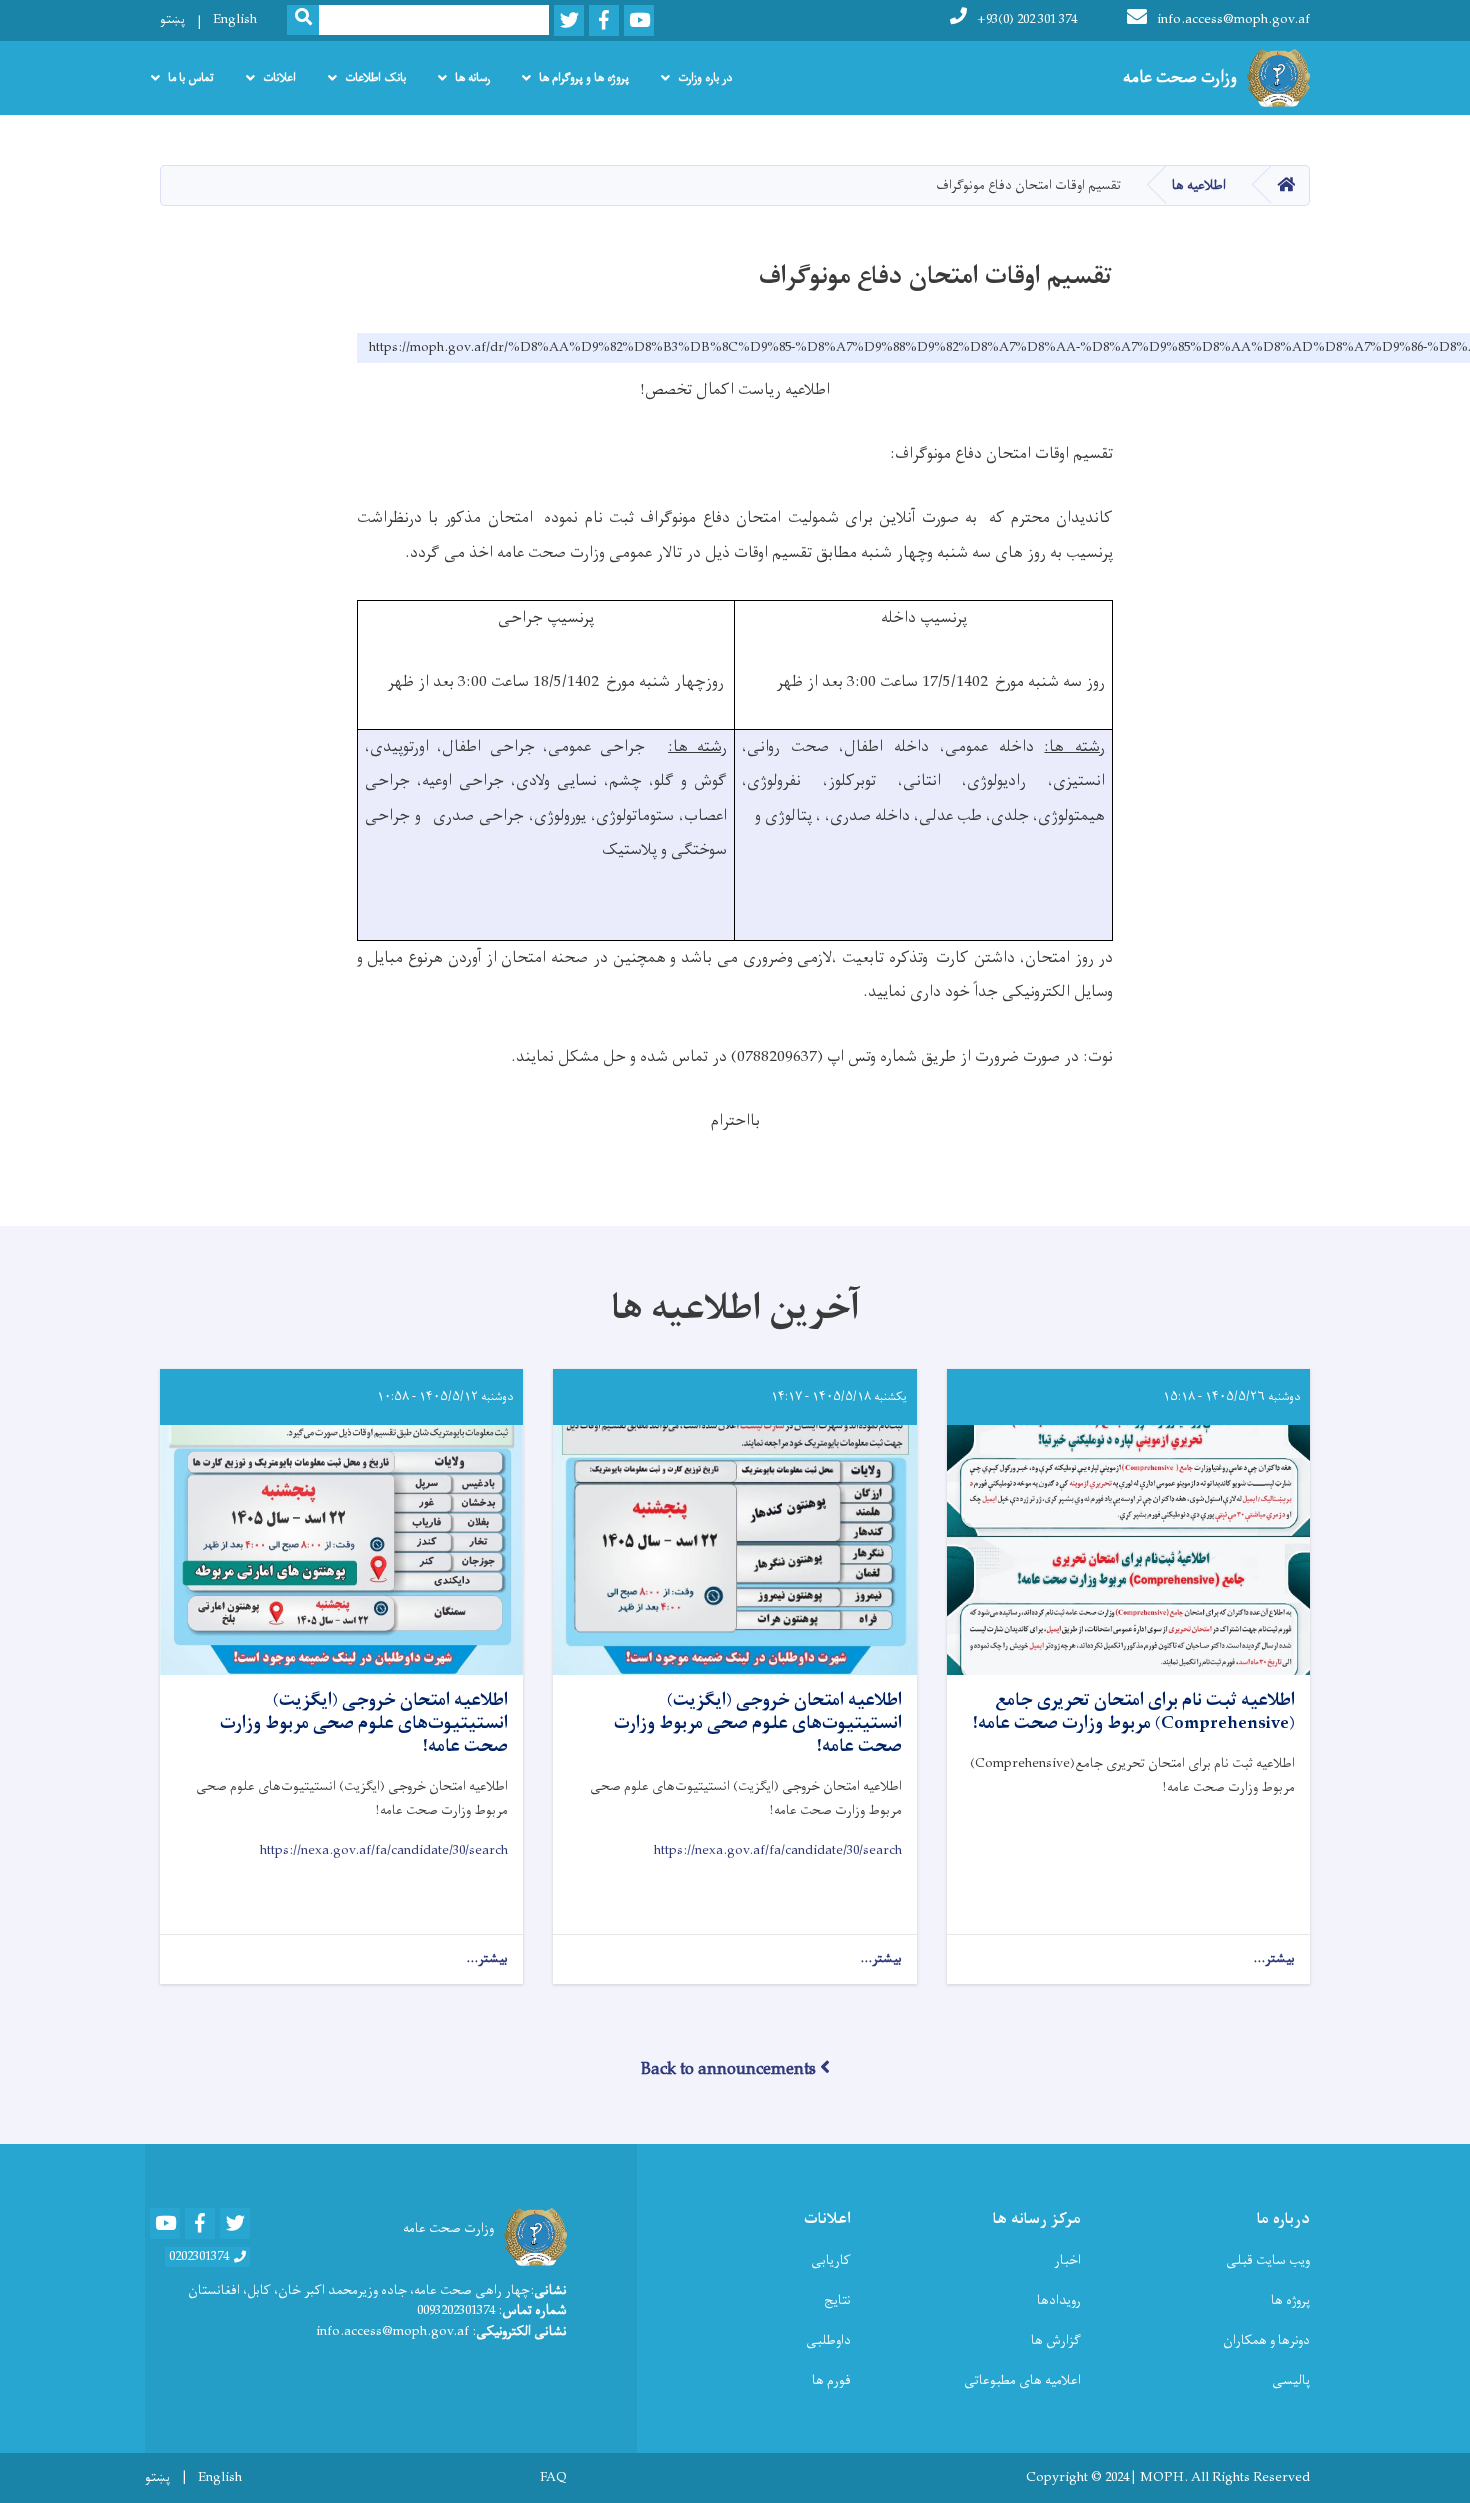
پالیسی (1291, 2380)
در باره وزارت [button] (705, 78)
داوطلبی (828, 2340)
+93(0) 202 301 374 (1027, 19)
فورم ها (831, 2380)
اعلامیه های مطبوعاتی (1022, 2380)
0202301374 (199, 2257)
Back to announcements (728, 2070)
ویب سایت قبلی (1268, 2260)
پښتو (172, 19)
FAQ (553, 2478)
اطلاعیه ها (1199, 185)
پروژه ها (1290, 2300)
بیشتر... (1274, 1959)
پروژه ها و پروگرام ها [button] (584, 78)
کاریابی (831, 2260)
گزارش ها (1056, 2340)
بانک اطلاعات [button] (375, 78)
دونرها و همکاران (1266, 2340)
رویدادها (1059, 2300)
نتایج (837, 2300)
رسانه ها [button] (472, 78)
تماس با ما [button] (191, 78)
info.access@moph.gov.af (1233, 19)
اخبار (1067, 2260)
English (235, 19)
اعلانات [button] (279, 78)
